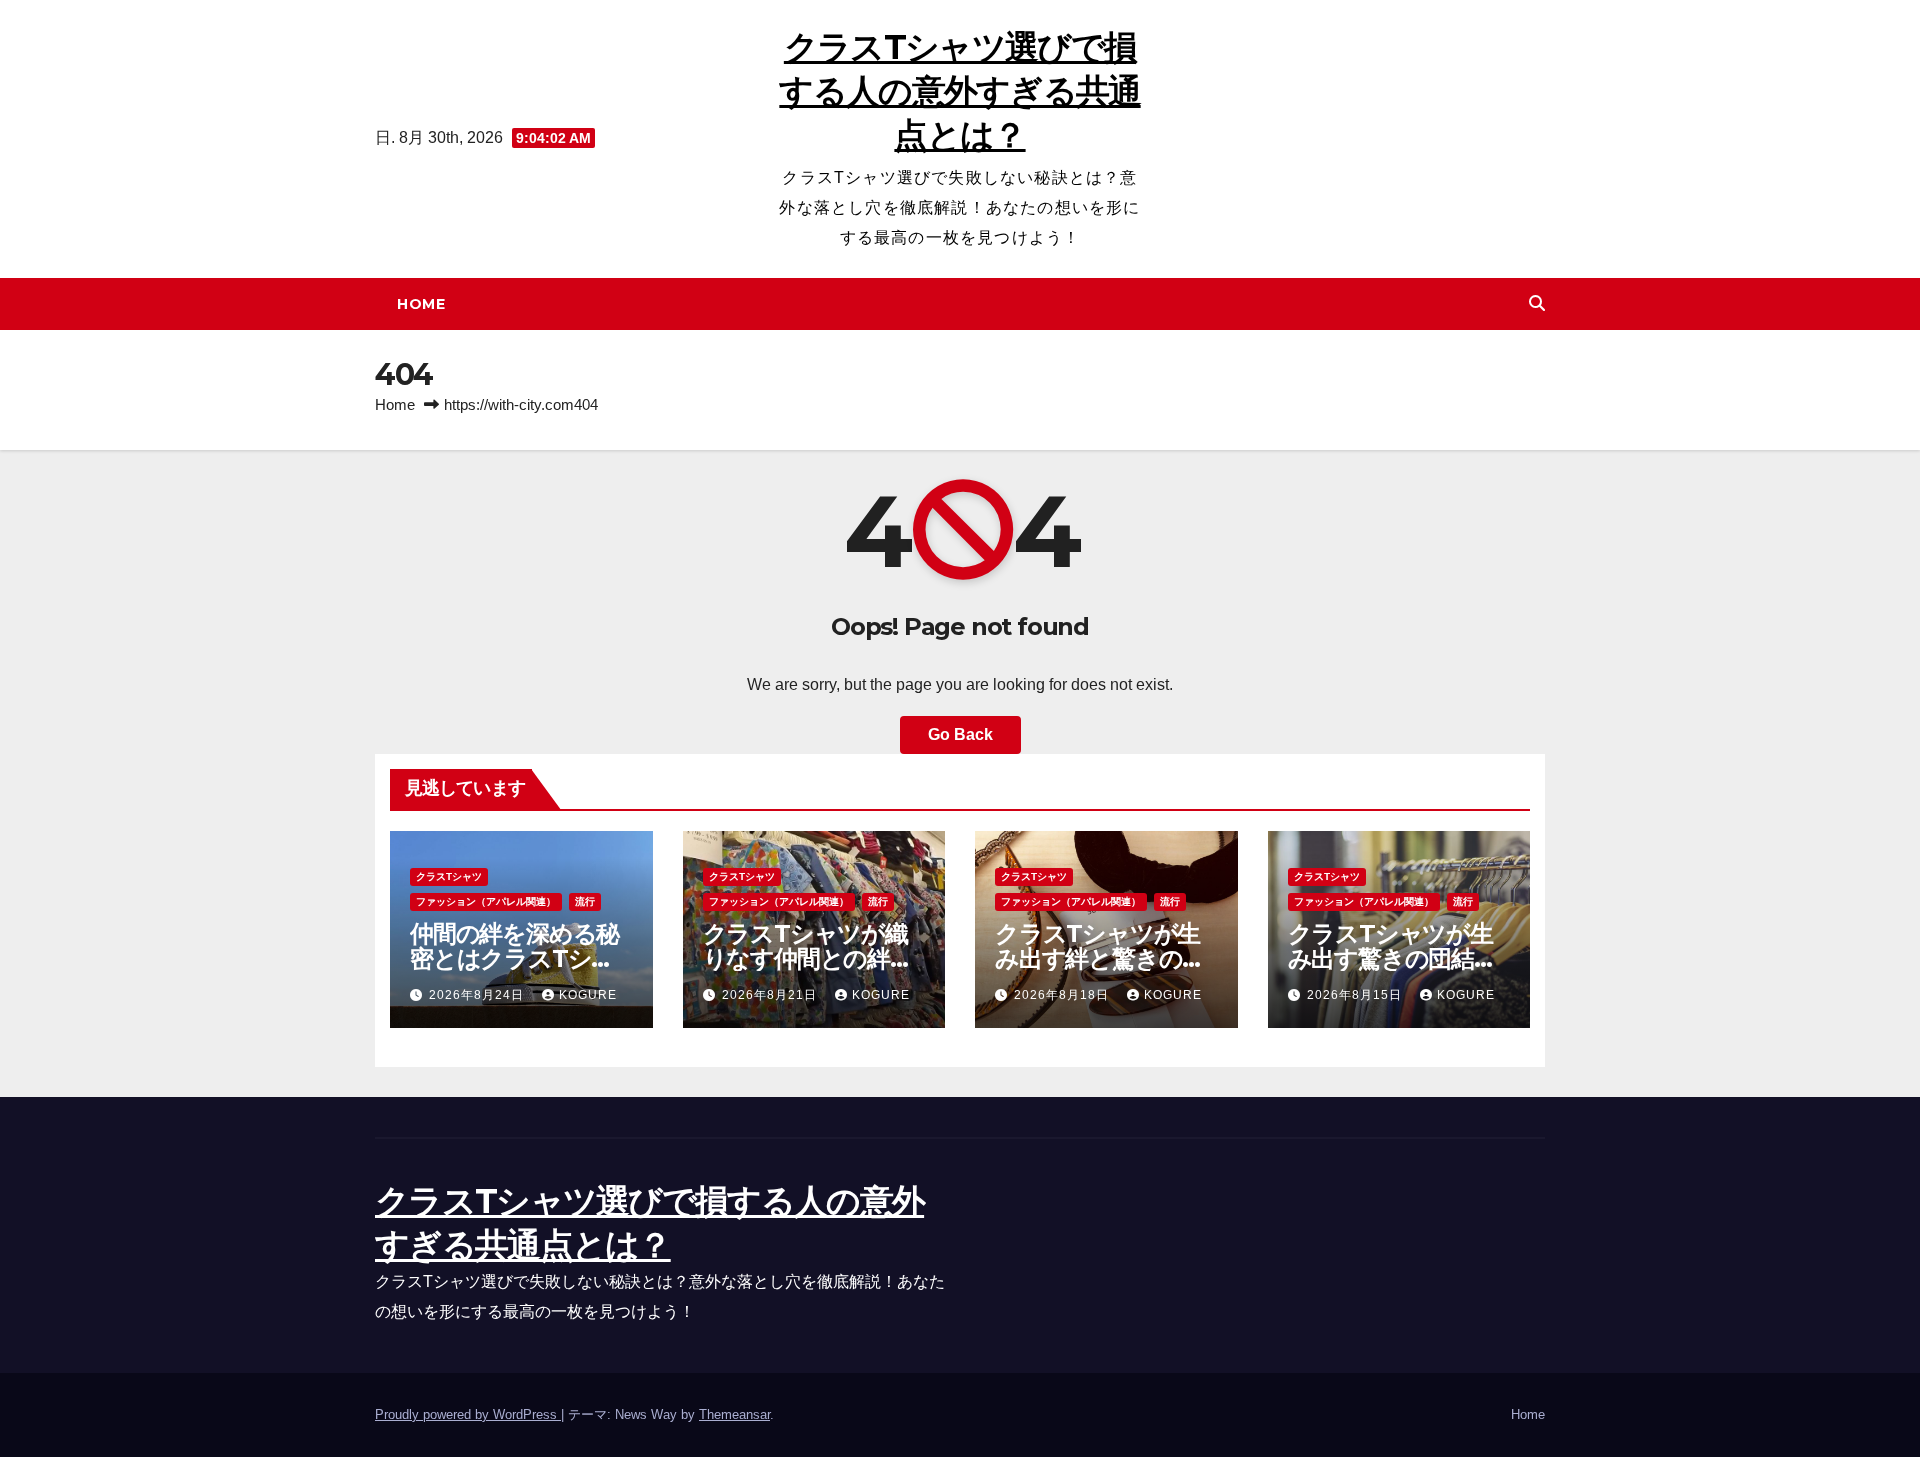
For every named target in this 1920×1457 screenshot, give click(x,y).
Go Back (960, 734)
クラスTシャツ (449, 876)
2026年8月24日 (478, 995)
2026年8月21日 (771, 995)
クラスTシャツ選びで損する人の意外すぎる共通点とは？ (959, 91)
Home (421, 304)
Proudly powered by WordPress (468, 1414)
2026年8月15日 (1356, 995)
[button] (1537, 303)
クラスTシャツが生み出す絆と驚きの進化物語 (1100, 958)
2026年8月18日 (1063, 995)
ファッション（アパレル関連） (486, 901)
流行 (585, 901)
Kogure (588, 995)
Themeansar (734, 1414)
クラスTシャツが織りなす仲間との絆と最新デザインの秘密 (808, 958)
